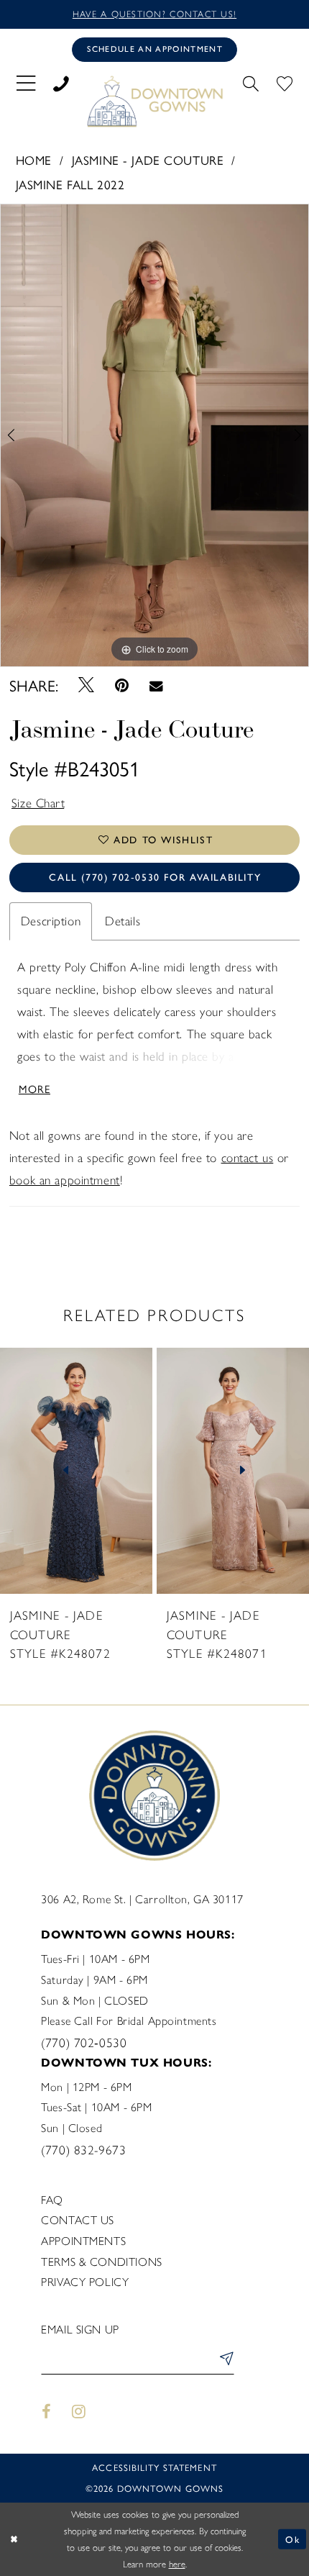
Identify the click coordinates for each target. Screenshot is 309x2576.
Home (34, 159)
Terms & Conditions (101, 2262)
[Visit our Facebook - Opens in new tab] (46, 2412)
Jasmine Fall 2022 (70, 184)
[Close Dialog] (14, 2539)
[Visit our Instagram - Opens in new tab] (79, 2412)
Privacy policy (85, 2282)
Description (51, 921)
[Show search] (250, 82)
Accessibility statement (154, 2467)
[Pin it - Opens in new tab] (121, 686)
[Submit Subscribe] (224, 2361)
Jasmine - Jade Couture (148, 159)
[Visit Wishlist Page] (284, 82)
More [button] (34, 1088)
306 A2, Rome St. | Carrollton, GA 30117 (142, 1899)
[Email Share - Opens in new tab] (156, 685)
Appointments (83, 2241)
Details (123, 921)
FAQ (52, 2200)
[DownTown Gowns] (154, 101)
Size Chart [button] (38, 803)
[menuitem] (26, 82)
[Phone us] (61, 82)
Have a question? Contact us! (154, 14)
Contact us (78, 2220)
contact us (248, 1158)
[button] (26, 82)
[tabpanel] (154, 435)
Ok (292, 2539)
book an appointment (65, 1180)
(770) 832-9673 (83, 2150)
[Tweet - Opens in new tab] (86, 685)
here (177, 2564)
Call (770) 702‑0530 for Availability (155, 877)
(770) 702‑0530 (84, 2043)
